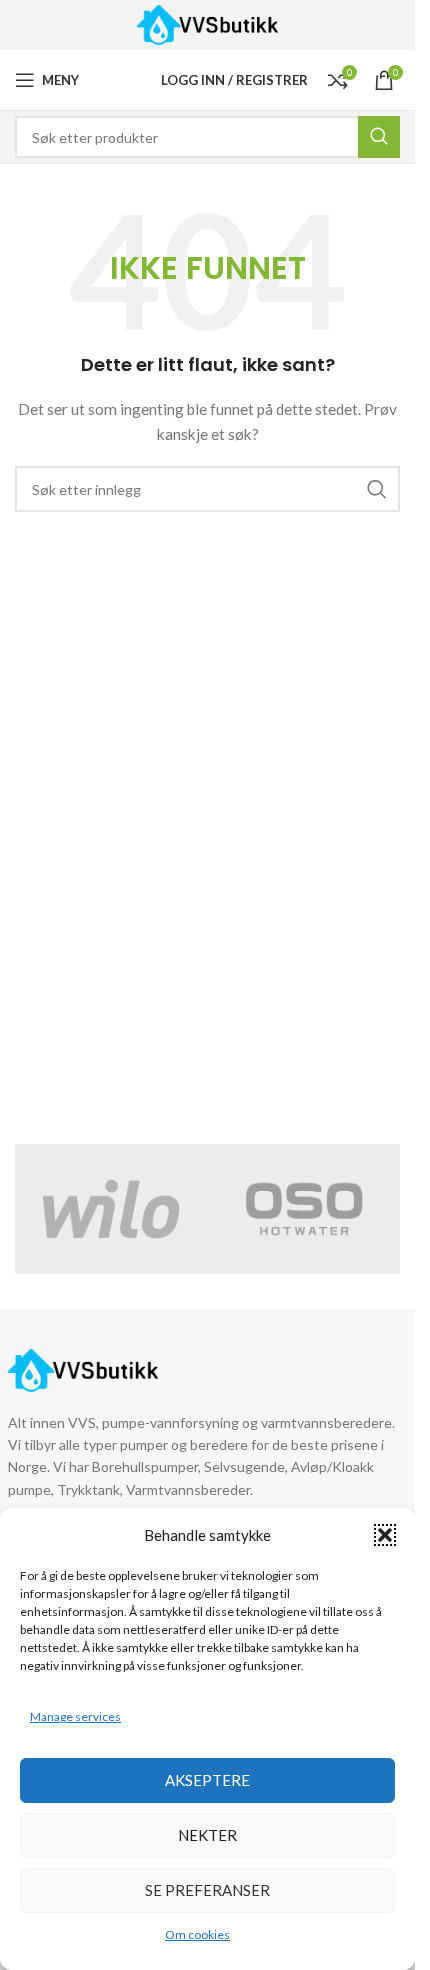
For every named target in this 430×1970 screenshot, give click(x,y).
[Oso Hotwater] (304, 1209)
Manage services (75, 1716)
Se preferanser (207, 1890)
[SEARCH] (377, 489)
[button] (385, 1535)
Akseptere (207, 1780)
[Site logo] (207, 23)
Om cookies (197, 1934)
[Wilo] (111, 1209)
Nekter (207, 1835)
